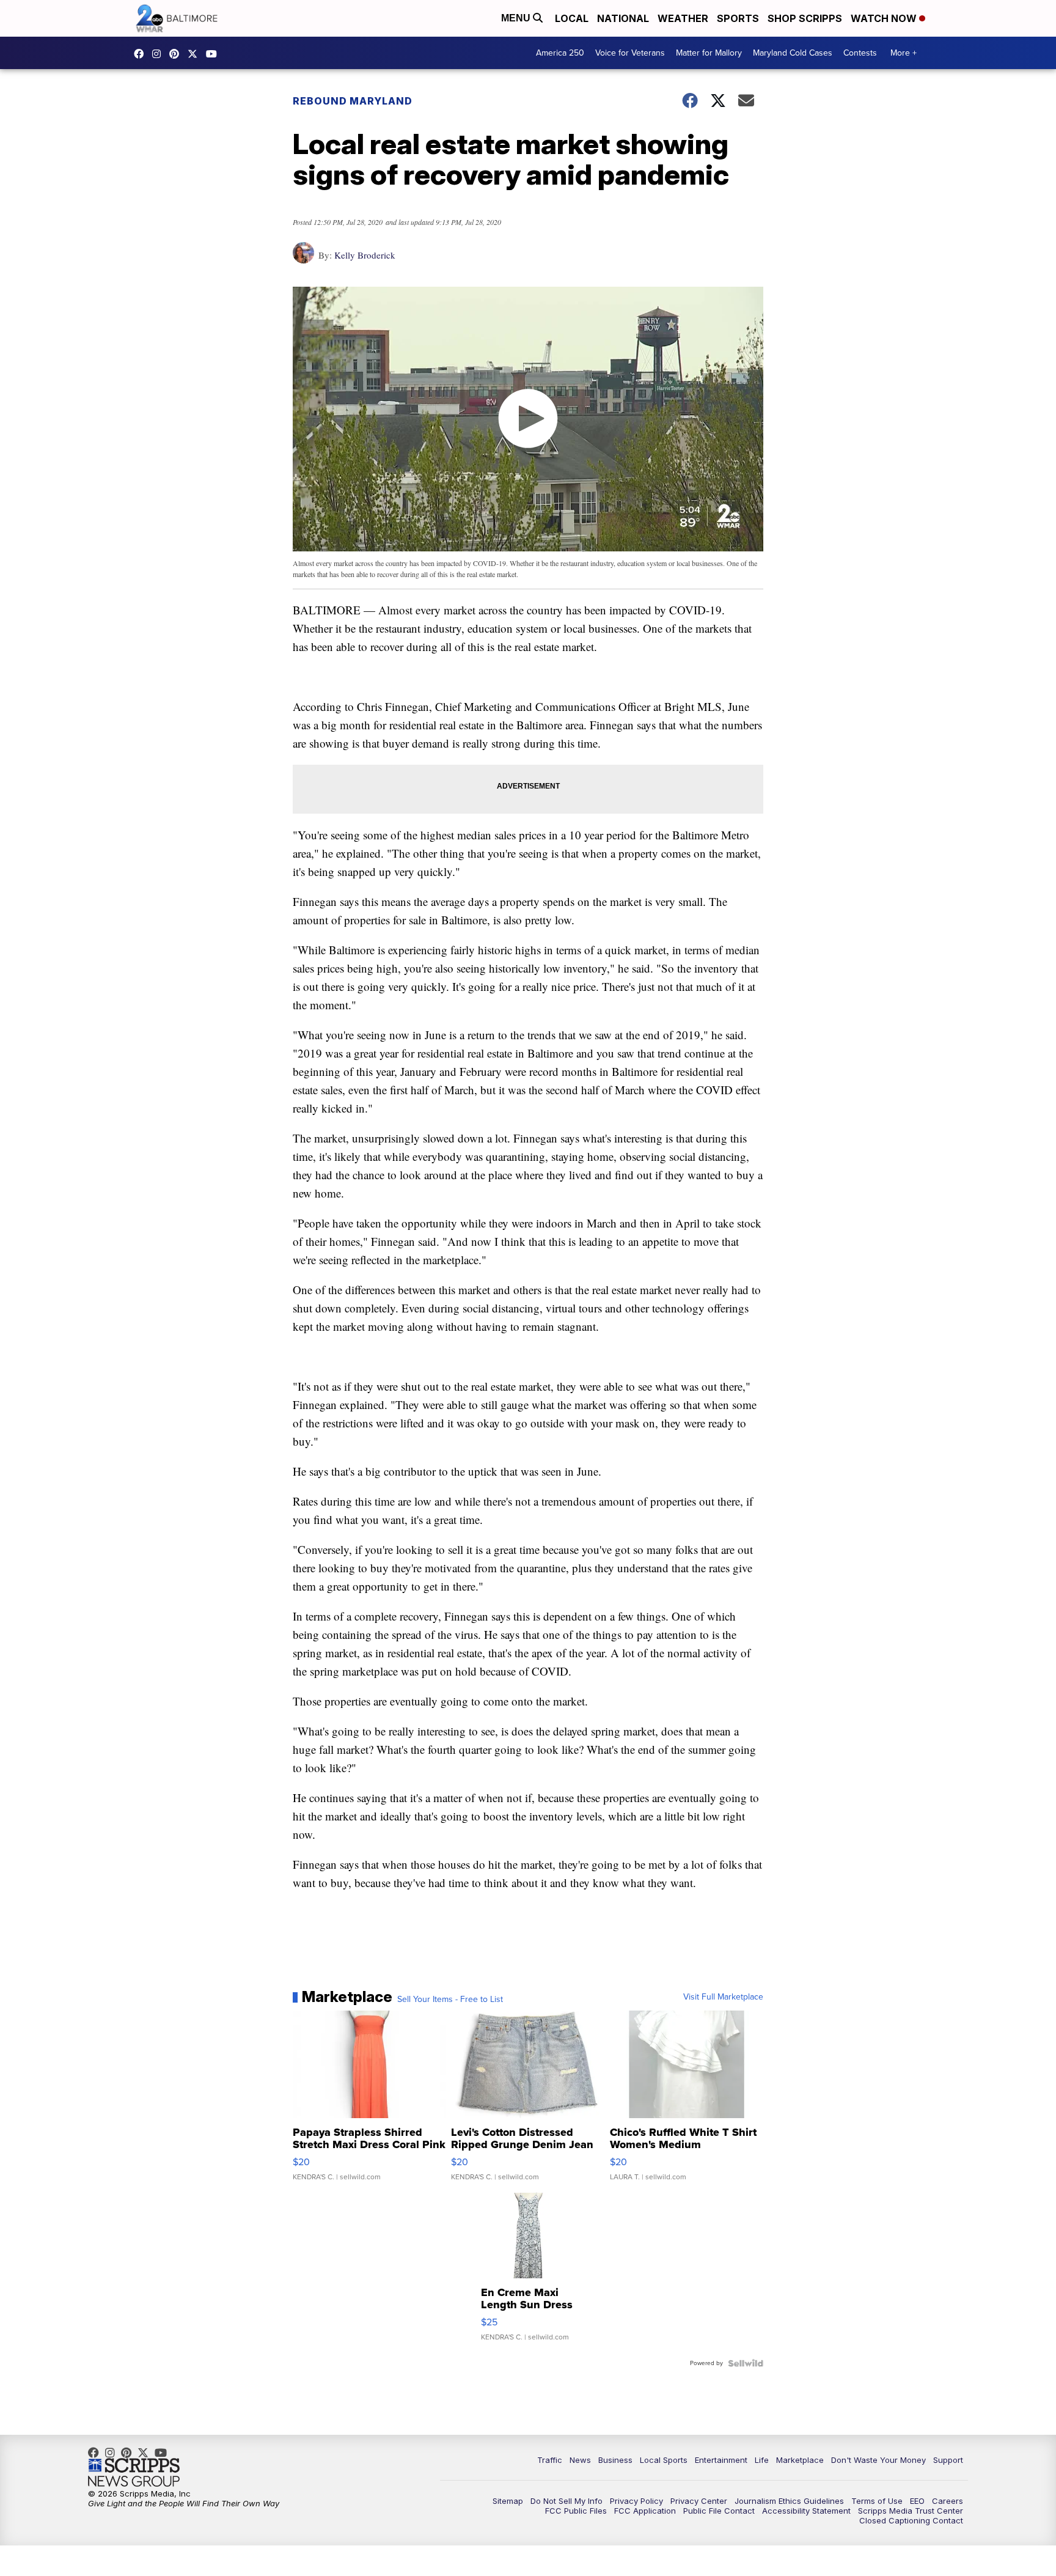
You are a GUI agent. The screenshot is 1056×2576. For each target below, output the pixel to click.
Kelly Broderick (365, 255)
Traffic (550, 2460)
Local (572, 18)
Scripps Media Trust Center (911, 2511)
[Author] (303, 259)
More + (904, 53)
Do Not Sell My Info (566, 2501)
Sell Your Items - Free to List (450, 2000)
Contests (860, 53)
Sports (738, 18)
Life (762, 2460)
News (580, 2460)
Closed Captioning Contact (911, 2520)
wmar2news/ (142, 54)
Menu (517, 18)
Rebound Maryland (353, 101)
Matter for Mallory (709, 53)
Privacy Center (699, 2501)
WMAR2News (177, 54)
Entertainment (721, 2460)
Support (948, 2460)
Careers (948, 2501)
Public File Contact (719, 2511)
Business (615, 2460)
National (623, 18)
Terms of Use (877, 2501)
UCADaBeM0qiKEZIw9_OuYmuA (215, 54)
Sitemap (508, 2501)
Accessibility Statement (806, 2511)
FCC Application (645, 2511)
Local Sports (664, 2460)
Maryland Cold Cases (793, 53)
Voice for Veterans (630, 53)
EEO (917, 2501)
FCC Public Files (576, 2511)
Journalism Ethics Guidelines (789, 2501)
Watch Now (885, 18)
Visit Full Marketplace (723, 1997)
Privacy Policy (636, 2501)
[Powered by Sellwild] (746, 2363)
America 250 (560, 53)
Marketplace (800, 2460)
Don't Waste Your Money (878, 2460)
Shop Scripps (805, 18)
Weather (683, 18)
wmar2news (159, 54)
